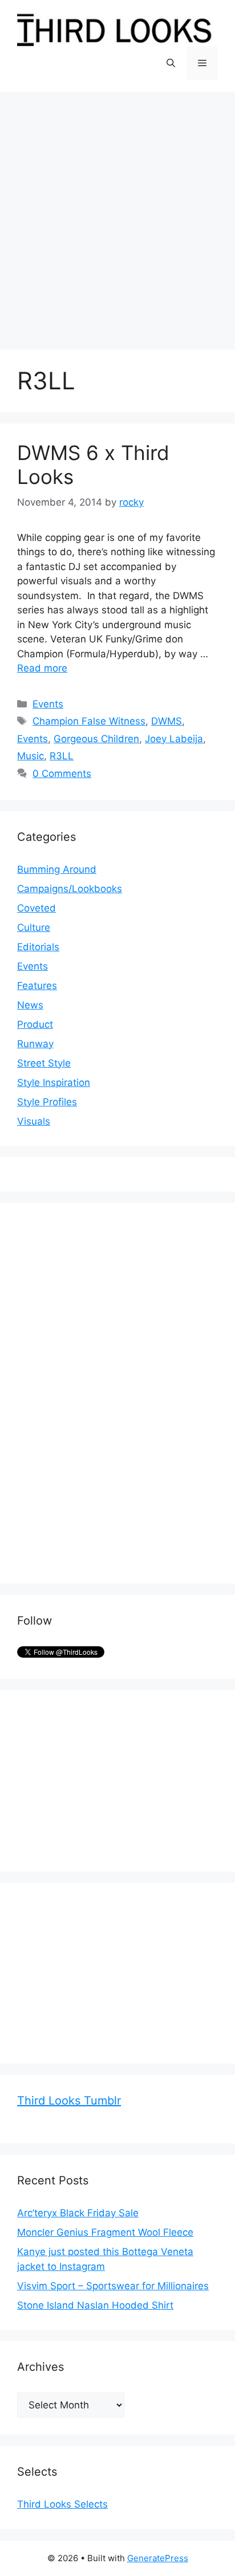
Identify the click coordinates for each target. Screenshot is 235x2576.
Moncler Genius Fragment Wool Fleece (105, 2232)
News (30, 1005)
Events (48, 704)
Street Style (44, 1063)
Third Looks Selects (62, 2504)
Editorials (38, 947)
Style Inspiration (54, 1083)
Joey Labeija (174, 739)
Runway (35, 1044)
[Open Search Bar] (171, 63)
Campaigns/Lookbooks (70, 889)
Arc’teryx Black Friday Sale (78, 2213)
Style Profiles (47, 1102)
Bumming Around (57, 869)
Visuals (34, 1121)
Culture (34, 927)
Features (37, 986)
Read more (42, 668)
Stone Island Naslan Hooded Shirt (95, 2305)
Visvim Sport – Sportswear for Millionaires (113, 2286)
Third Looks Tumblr (69, 2101)
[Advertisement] (117, 215)
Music (31, 756)
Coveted (37, 908)
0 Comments (62, 774)
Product (35, 1024)
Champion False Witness (89, 721)
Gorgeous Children (96, 739)
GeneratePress (158, 2558)
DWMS (167, 721)
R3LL (62, 756)
